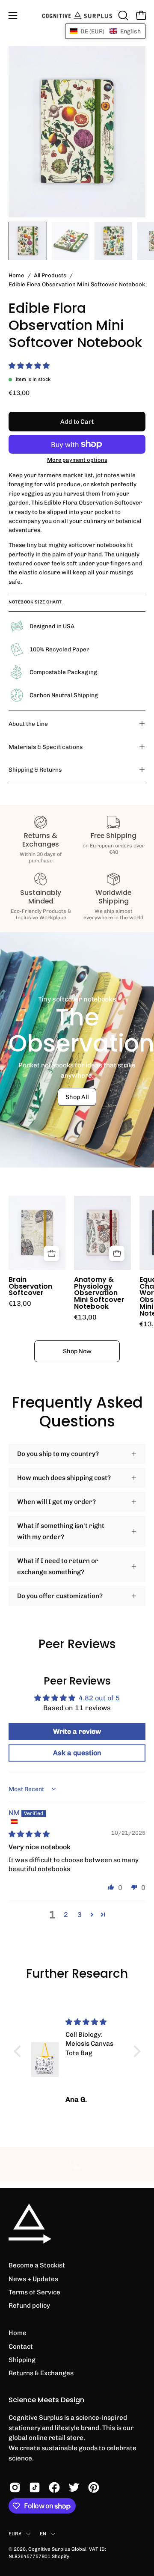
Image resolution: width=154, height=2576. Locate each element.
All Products (50, 275)
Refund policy (29, 2306)
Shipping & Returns (35, 770)
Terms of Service (34, 2292)
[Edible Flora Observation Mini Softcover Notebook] (28, 241)
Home (16, 275)
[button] (122, 15)
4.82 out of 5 (99, 1698)
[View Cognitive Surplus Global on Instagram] (15, 2487)
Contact (21, 2347)
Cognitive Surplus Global (57, 2549)
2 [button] (66, 1915)
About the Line (28, 724)
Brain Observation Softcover (30, 1287)
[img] (29, 1834)
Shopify (61, 2556)
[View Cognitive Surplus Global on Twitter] (74, 2487)
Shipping (22, 2360)
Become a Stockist (37, 2265)
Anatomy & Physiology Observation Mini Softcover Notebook (99, 1293)
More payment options (77, 460)
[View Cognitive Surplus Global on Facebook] (54, 2487)
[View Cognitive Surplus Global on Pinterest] (94, 2487)
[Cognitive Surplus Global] (77, 15)
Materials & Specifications (46, 747)
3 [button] (80, 1915)
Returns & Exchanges (41, 2373)
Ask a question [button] (77, 1753)
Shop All (77, 1097)
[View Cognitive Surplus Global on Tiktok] (35, 2487)
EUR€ (15, 2534)
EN (43, 2534)
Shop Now (77, 1351)
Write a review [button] (77, 1731)
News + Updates (33, 2279)
